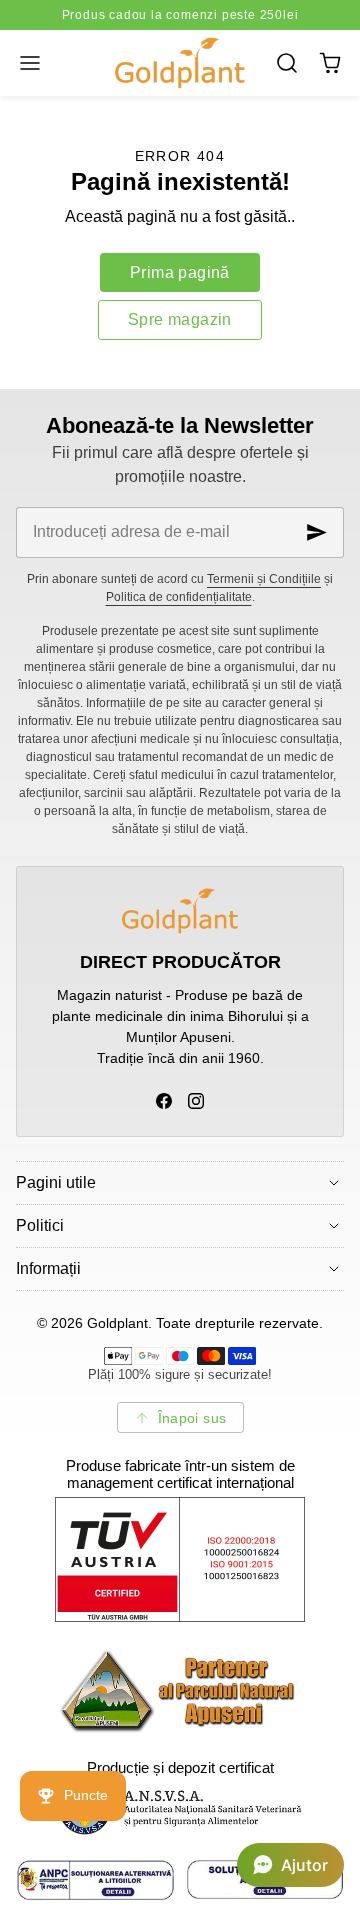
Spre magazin (180, 319)
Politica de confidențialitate (179, 597)
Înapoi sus (192, 1418)
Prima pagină (180, 272)
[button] (29, 62)
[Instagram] (196, 1101)
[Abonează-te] (317, 532)
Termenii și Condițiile (264, 579)
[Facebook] (164, 1101)
